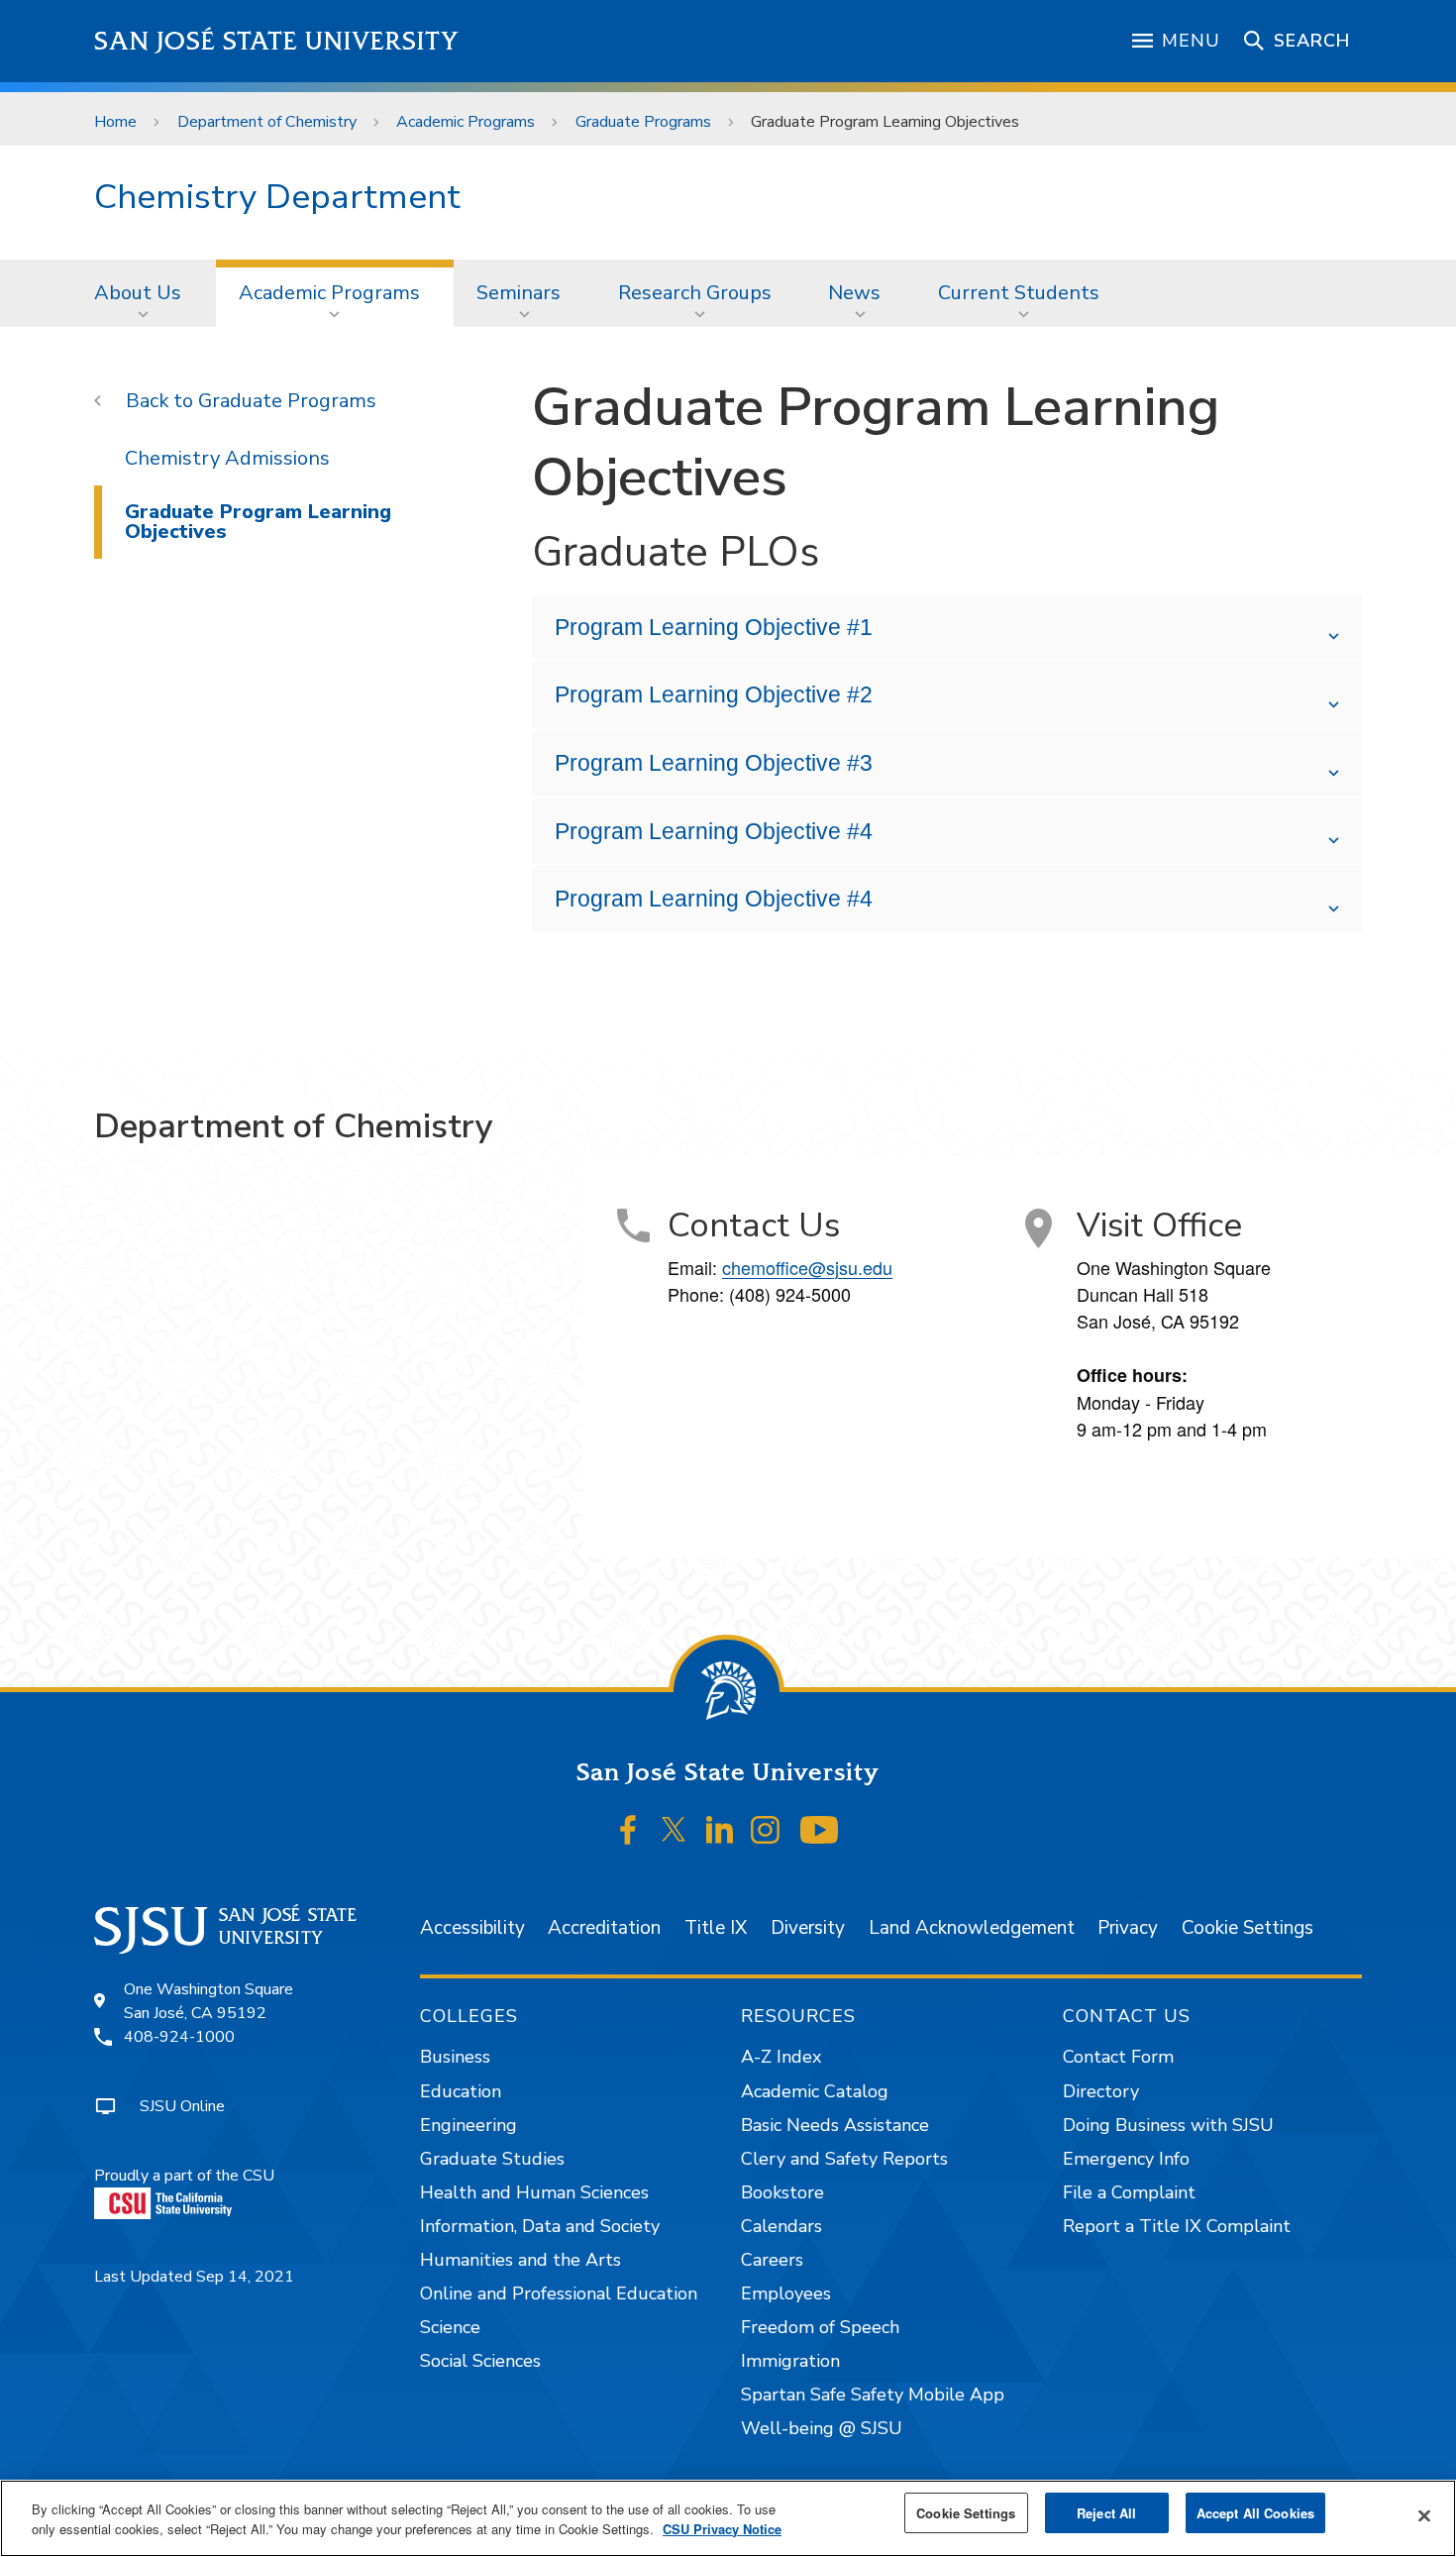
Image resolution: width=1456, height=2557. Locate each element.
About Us (138, 293)
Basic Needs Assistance (835, 2125)
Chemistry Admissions (227, 458)
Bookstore (782, 2192)
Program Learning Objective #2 (714, 694)
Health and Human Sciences (534, 2192)
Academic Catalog (815, 2091)
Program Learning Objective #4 (714, 831)
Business (455, 2057)
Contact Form (1118, 2057)
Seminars (519, 293)
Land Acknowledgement (972, 1928)
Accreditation (604, 1928)
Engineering (468, 2125)
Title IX (716, 1928)
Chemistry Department (277, 197)
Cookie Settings (1248, 1928)
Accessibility (472, 1928)
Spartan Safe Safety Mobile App (873, 2395)
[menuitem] (144, 293)
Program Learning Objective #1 (714, 627)
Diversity (808, 1928)
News (854, 293)
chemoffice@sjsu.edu (807, 1267)
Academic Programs (466, 122)
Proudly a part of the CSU (184, 2176)
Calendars (781, 2226)
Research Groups (695, 293)
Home (115, 122)
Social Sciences (480, 2361)
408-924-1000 (179, 2037)
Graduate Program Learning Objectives (258, 522)
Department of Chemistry (267, 122)
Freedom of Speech (820, 2327)
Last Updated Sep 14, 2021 (194, 2277)
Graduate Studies (492, 2159)
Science (450, 2327)
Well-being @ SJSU (822, 2428)
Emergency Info (1126, 2159)
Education (461, 2091)
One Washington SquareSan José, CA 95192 (208, 2001)
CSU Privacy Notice (722, 2529)
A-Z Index (781, 2057)
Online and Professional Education (559, 2293)
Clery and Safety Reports (844, 2159)
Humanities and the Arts (520, 2260)
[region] (728, 2518)
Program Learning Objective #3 (714, 763)
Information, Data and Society (540, 2226)
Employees (786, 2293)
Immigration (790, 2361)
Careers (772, 2260)
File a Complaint (1129, 2192)
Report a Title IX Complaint (1177, 2226)
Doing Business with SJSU (1168, 2125)
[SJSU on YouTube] (819, 1830)
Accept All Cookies (1255, 2513)
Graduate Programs (643, 122)
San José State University (277, 41)
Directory (1101, 2091)
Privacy (1128, 1928)
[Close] (1424, 2516)
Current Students (1019, 293)
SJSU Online (182, 2106)
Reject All (1106, 2513)
